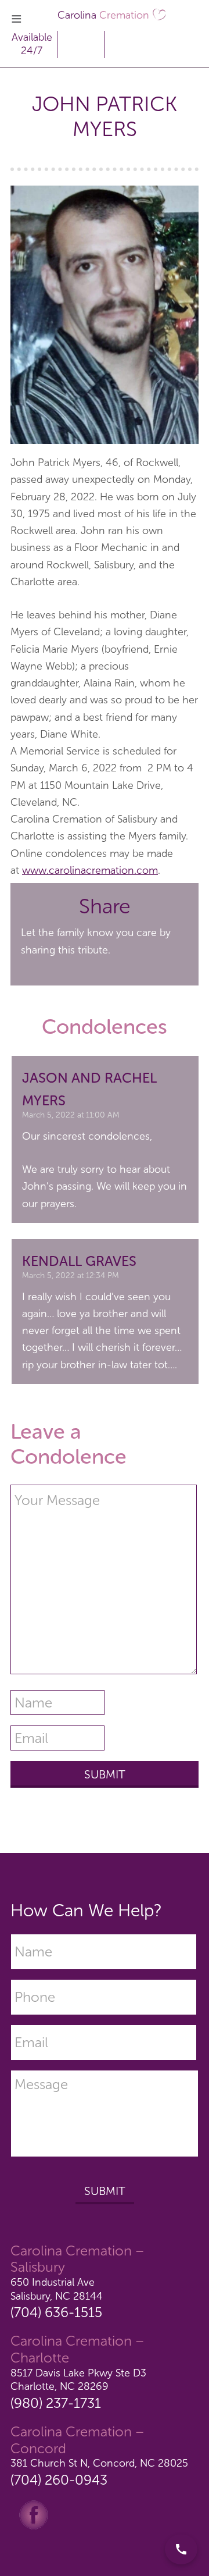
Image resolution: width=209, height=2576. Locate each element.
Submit (105, 2191)
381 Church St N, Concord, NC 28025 (99, 2463)
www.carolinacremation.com (90, 870)
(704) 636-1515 (56, 2312)
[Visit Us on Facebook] (34, 2514)
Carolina (103, 15)
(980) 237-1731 (56, 2403)
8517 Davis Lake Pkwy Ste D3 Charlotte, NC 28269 (78, 2380)
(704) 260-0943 (59, 2480)
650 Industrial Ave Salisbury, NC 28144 (57, 2289)
